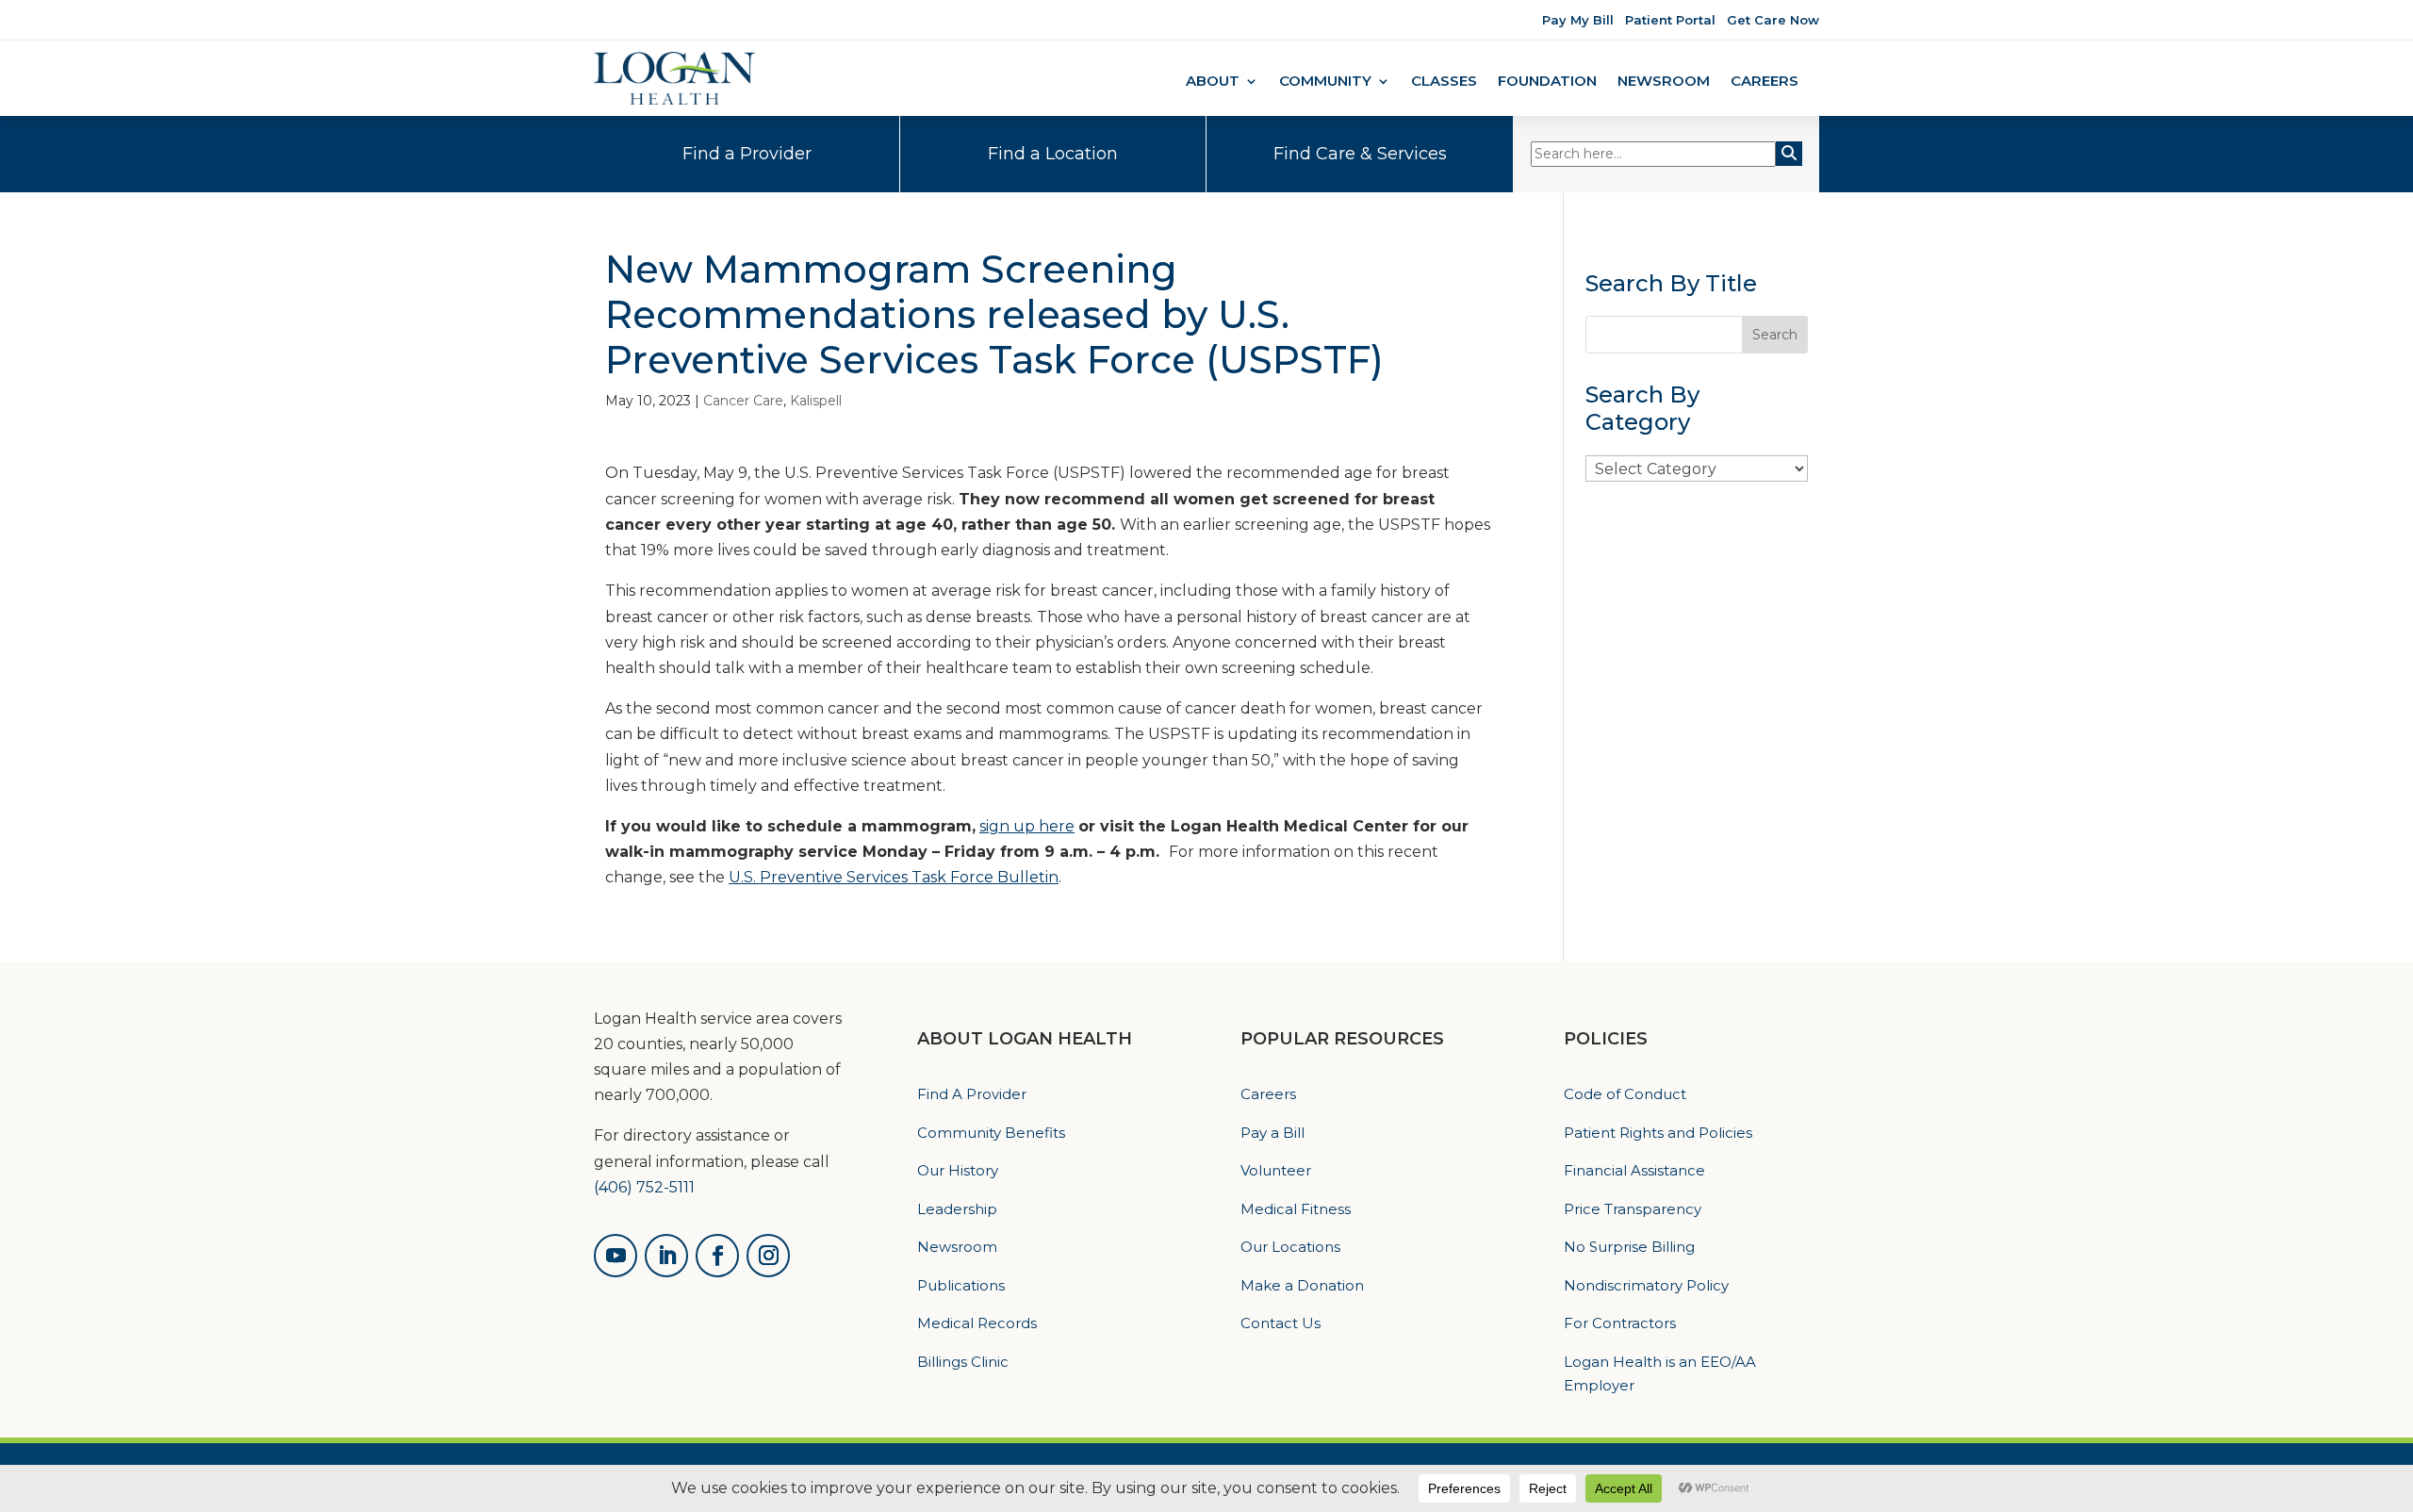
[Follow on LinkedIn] (666, 1256)
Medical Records (977, 1323)
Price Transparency (1633, 1209)
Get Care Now (1773, 20)
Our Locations (1290, 1247)
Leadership (957, 1209)
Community (1325, 82)
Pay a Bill (1272, 1133)
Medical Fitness (1296, 1209)
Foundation (1547, 82)
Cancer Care (743, 401)
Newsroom (1664, 82)
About (1213, 82)
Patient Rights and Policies (1658, 1133)
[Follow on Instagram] (768, 1256)
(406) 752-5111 (644, 1187)
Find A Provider (972, 1094)
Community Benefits (991, 1133)
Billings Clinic (963, 1362)
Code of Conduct (1625, 1094)
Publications (961, 1285)
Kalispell (816, 401)
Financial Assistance (1634, 1170)
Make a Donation (1302, 1285)
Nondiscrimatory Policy (1646, 1285)
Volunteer (1276, 1170)
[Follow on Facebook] (717, 1256)
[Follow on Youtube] (616, 1256)
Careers (1765, 82)
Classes (1444, 82)
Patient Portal (1670, 20)
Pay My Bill (1578, 20)
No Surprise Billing (1629, 1247)
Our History (958, 1170)
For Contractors (1620, 1323)
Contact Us (1280, 1323)
